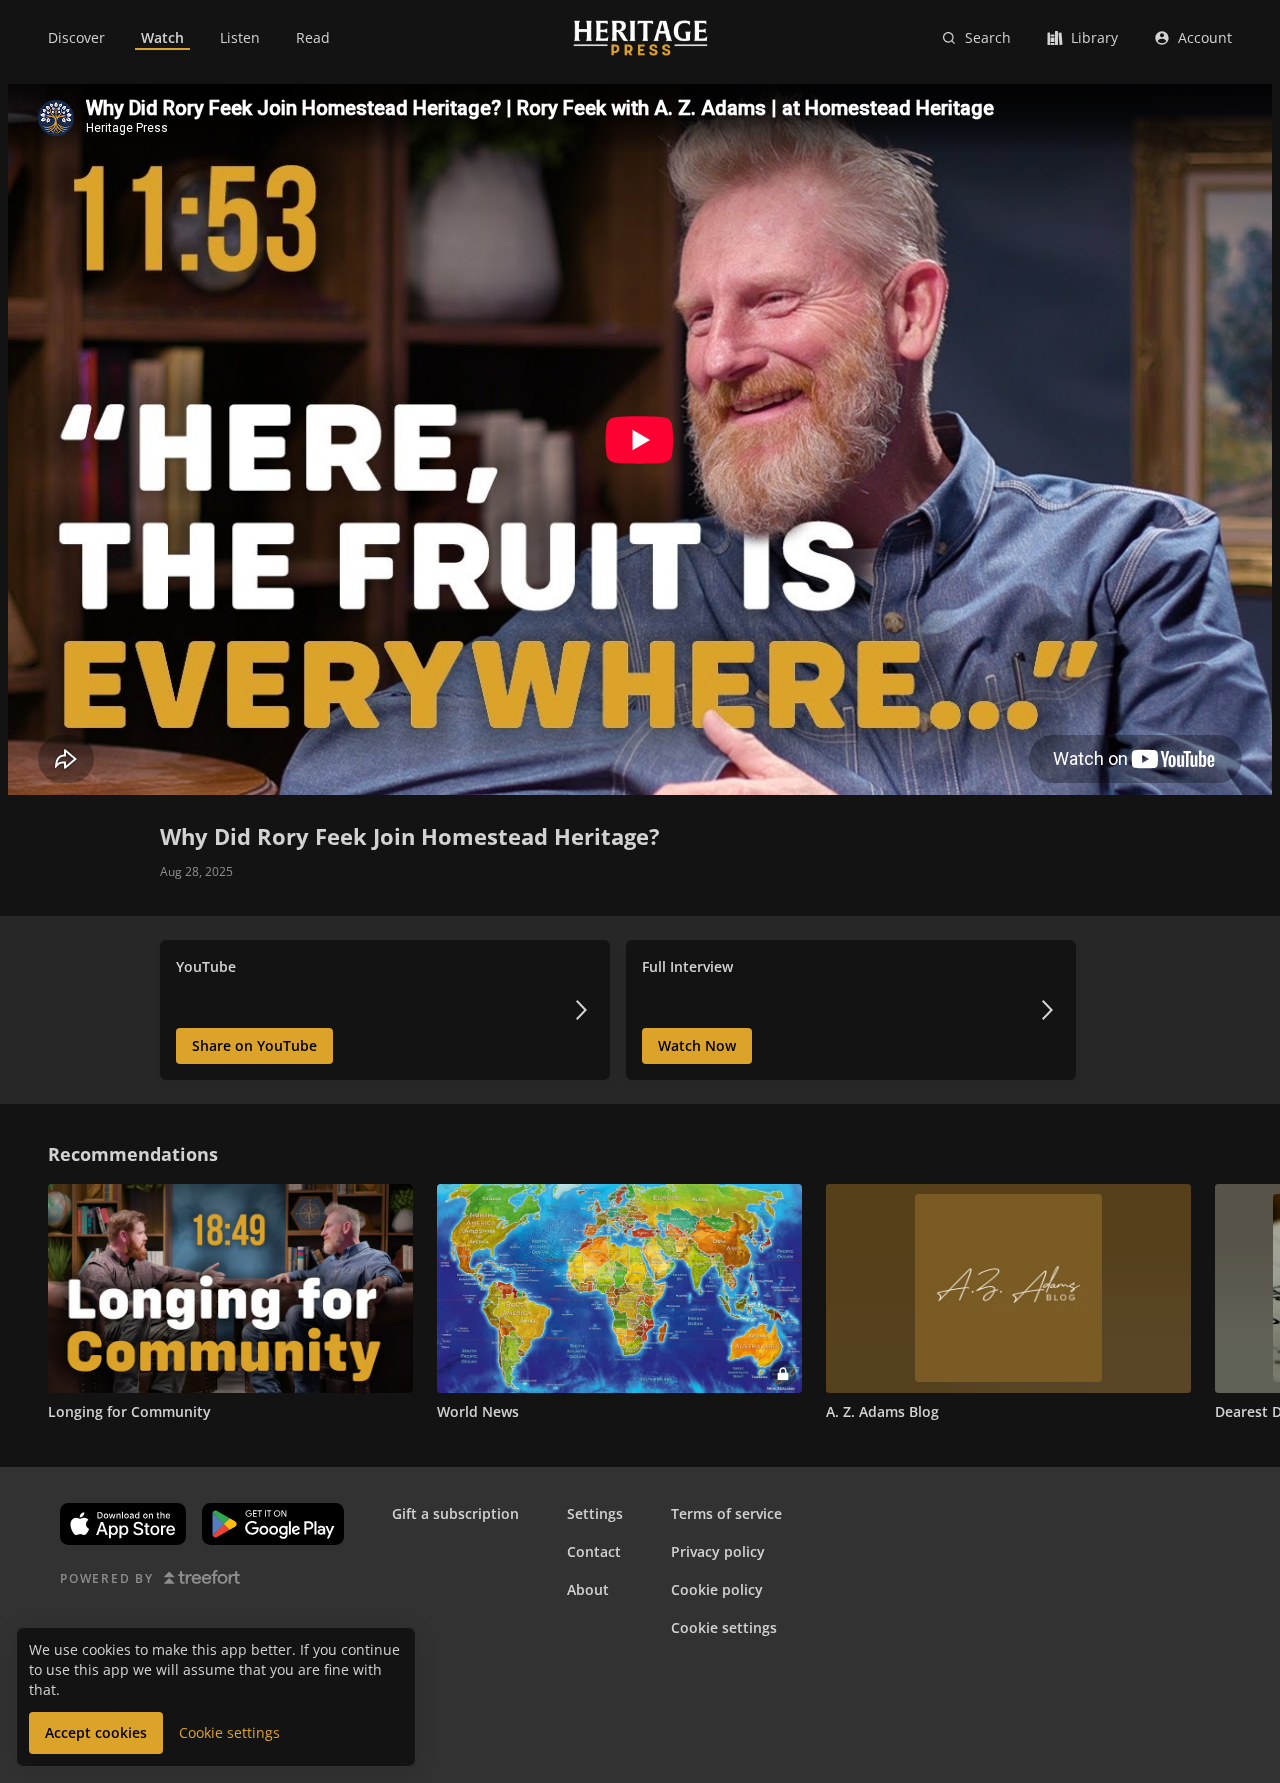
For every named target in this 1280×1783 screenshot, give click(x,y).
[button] (24, 1288)
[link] (76, 38)
